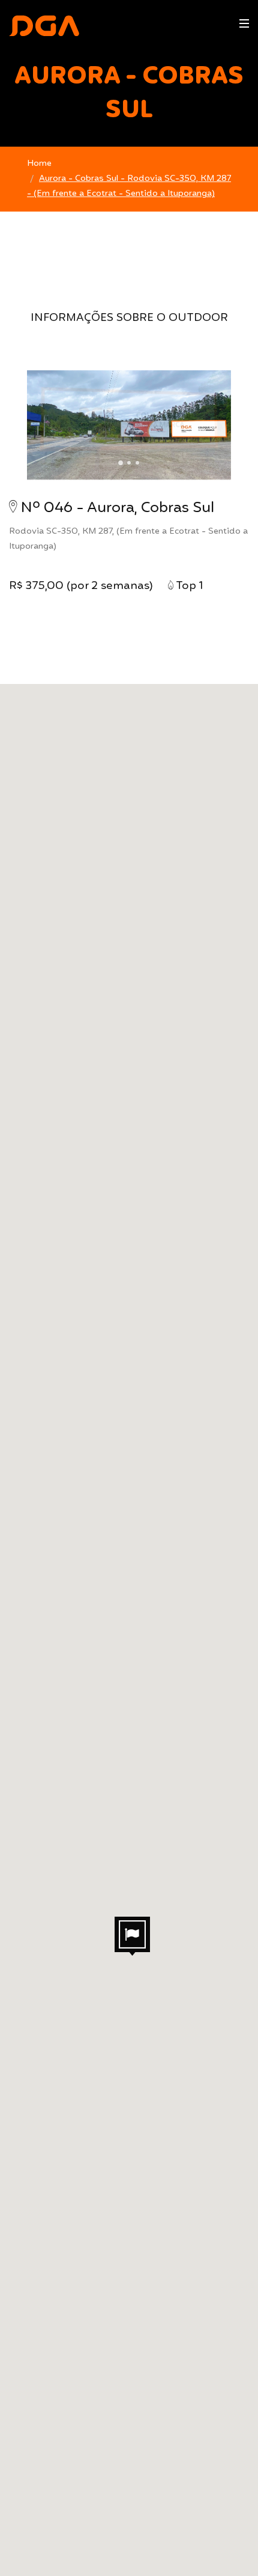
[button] (132, 1936)
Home (39, 163)
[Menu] (244, 23)
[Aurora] (129, 424)
